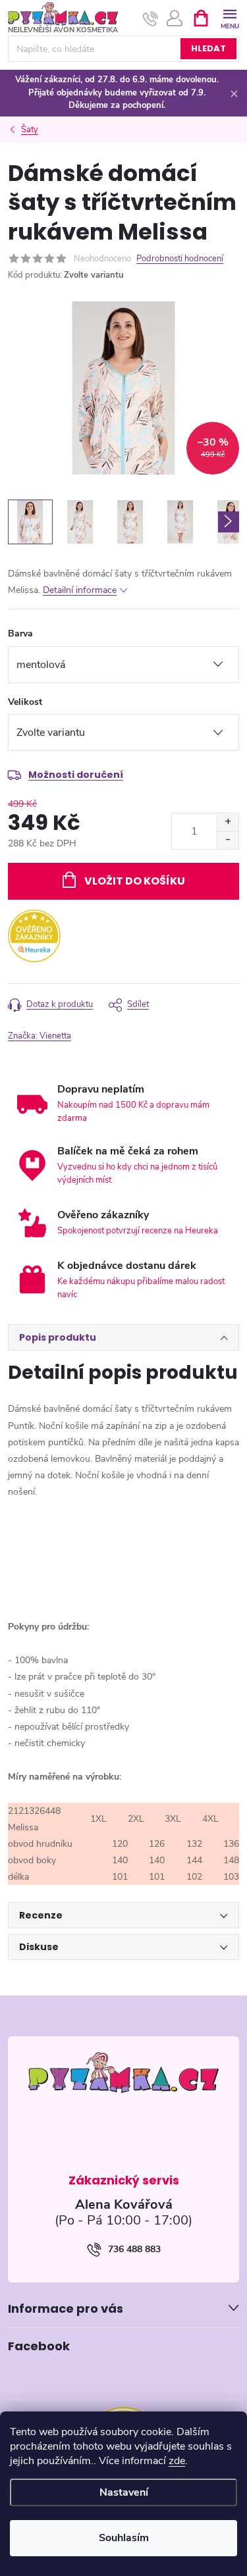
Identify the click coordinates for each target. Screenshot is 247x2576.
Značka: (40, 1036)
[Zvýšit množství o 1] (228, 822)
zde (177, 2461)
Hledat (208, 48)
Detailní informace (80, 590)
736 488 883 (134, 2249)
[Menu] (230, 17)
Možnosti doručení (76, 775)
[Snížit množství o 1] (228, 840)
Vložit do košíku (135, 881)
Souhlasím (124, 2538)
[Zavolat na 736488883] (151, 18)
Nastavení (124, 2492)
